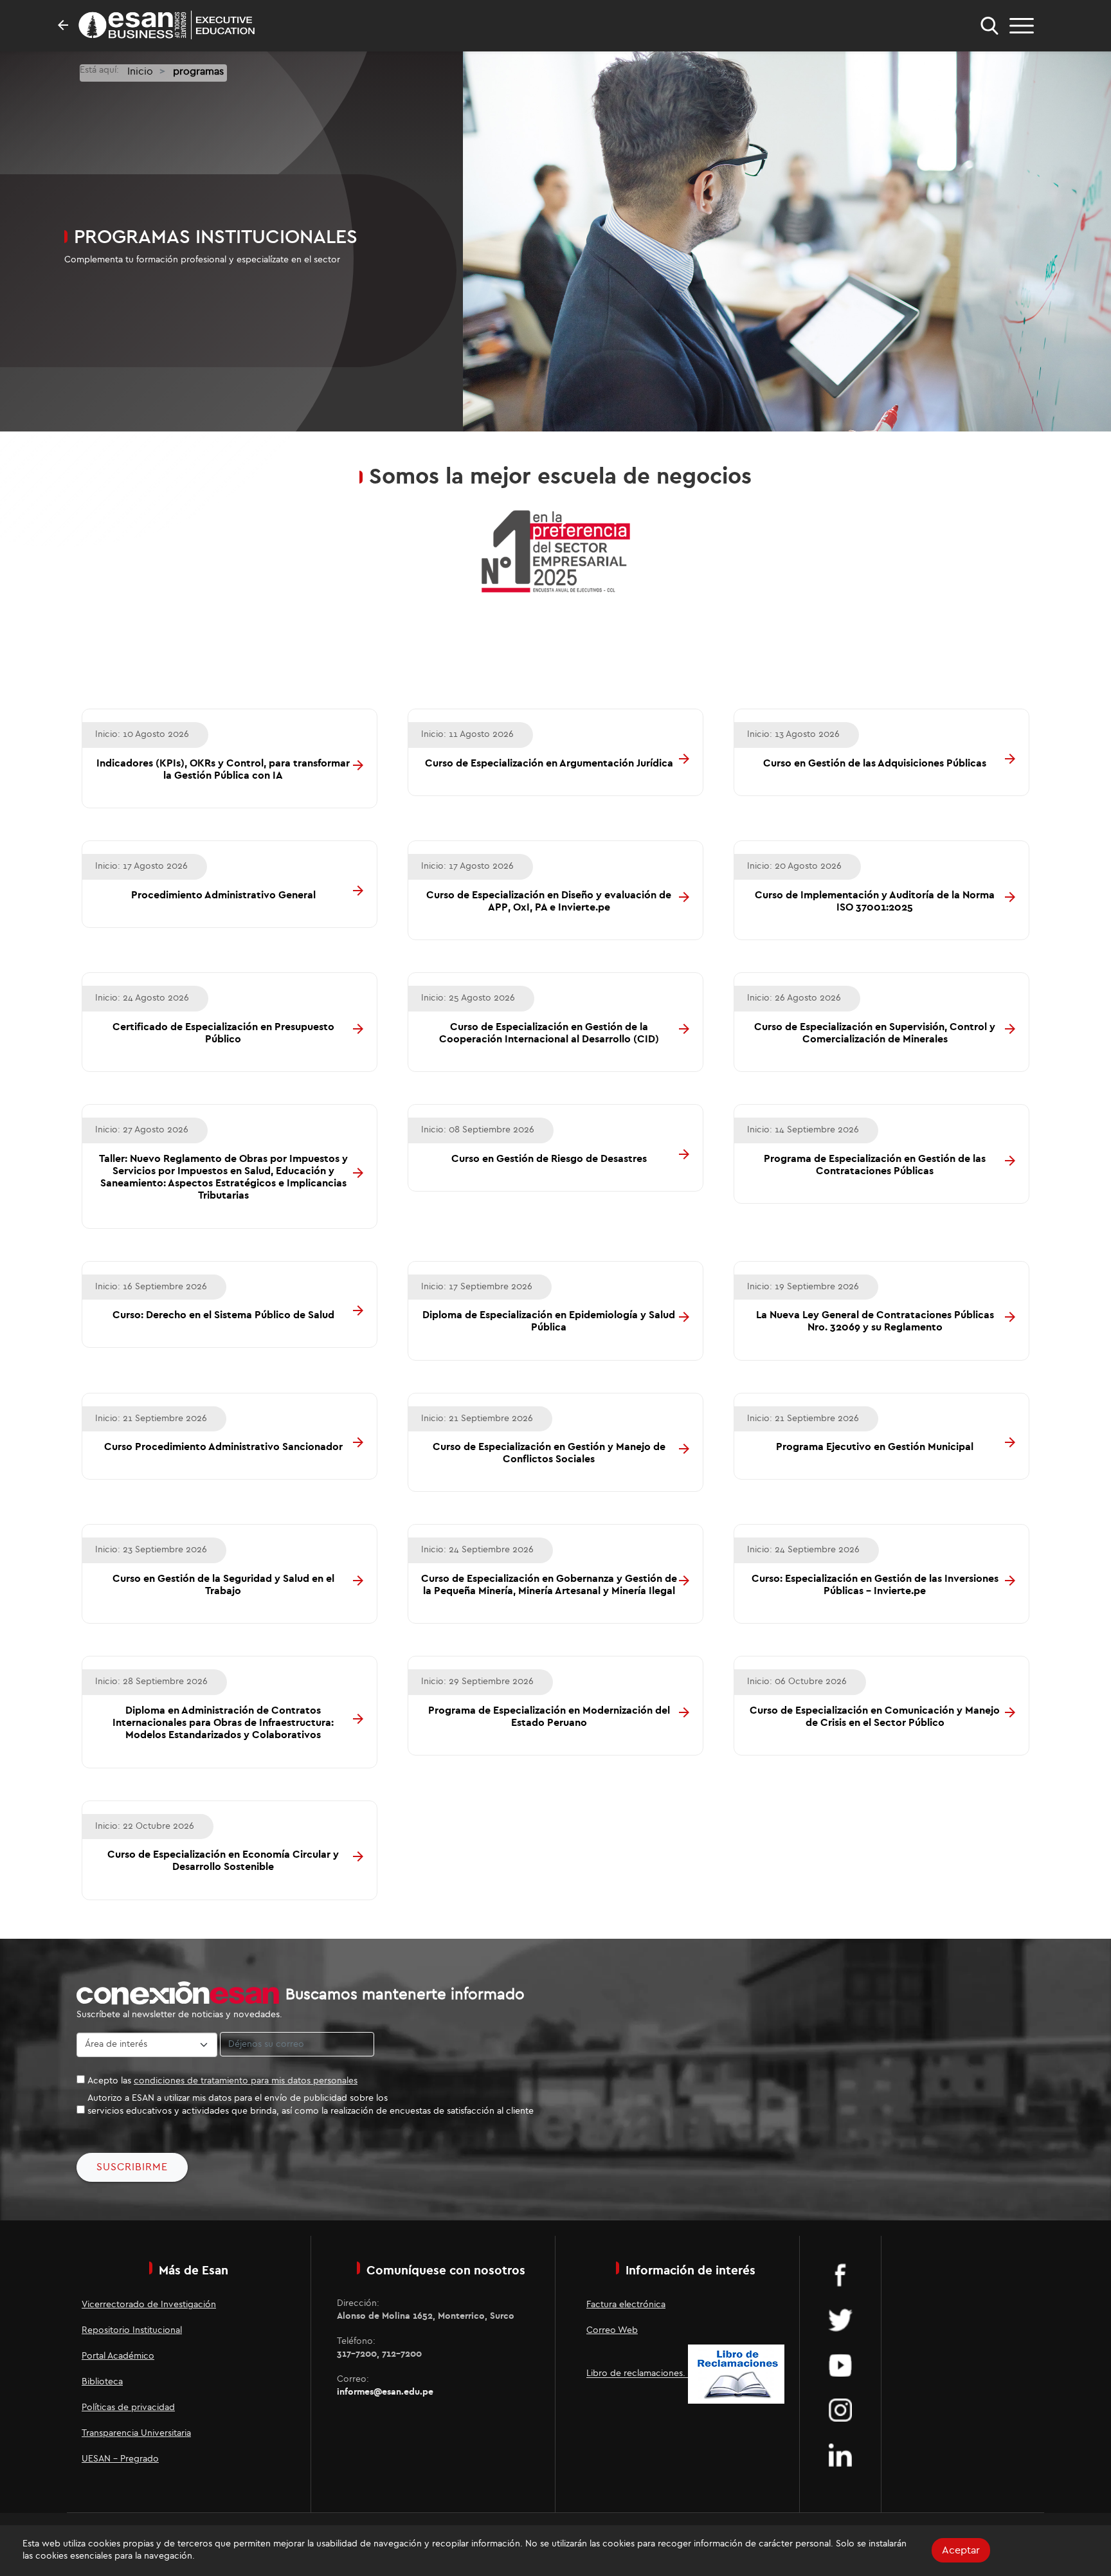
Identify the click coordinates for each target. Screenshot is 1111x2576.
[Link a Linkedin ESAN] (840, 2454)
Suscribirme (132, 2167)
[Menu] (1022, 26)
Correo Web (612, 2330)
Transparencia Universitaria (136, 2433)
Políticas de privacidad (128, 2408)
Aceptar (961, 2550)
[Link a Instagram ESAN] (840, 2409)
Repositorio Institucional (132, 2330)
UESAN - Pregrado (120, 2459)
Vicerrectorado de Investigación (149, 2305)
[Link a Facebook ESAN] (840, 2274)
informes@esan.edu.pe (385, 2392)
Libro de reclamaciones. (637, 2374)
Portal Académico (118, 2356)
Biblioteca (102, 2382)
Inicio (140, 71)
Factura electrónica (626, 2305)
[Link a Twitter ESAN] (840, 2319)
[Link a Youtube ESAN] (840, 2364)
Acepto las (222, 2081)
